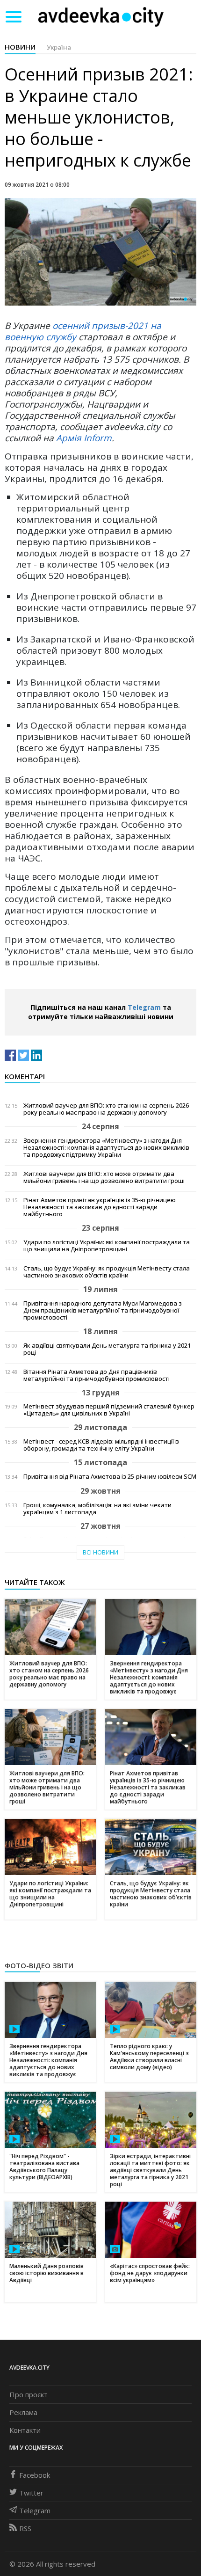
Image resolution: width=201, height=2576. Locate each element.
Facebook (35, 2475)
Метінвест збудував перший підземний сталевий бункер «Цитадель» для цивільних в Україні (109, 1410)
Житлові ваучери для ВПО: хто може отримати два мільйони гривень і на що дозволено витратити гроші (104, 1177)
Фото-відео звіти (39, 1965)
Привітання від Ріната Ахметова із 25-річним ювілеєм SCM (110, 1477)
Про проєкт (29, 2394)
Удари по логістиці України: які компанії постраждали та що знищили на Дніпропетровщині (107, 1246)
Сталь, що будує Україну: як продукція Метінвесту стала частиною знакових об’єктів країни (107, 1272)
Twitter (31, 2493)
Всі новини (100, 1552)
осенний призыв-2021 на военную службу (83, 331)
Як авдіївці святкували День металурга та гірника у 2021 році (107, 1349)
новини (20, 47)
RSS (25, 2528)
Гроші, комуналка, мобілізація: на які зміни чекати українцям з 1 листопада (97, 1509)
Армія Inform (84, 438)
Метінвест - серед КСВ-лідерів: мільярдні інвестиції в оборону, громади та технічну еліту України (101, 1445)
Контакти (25, 2430)
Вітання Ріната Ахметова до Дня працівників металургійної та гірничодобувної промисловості (97, 1375)
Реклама (23, 2412)
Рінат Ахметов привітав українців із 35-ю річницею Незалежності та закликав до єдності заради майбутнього (100, 1207)
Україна (59, 47)
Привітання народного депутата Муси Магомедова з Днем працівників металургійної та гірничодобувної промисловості (103, 1310)
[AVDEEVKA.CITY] (101, 17)
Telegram (144, 1007)
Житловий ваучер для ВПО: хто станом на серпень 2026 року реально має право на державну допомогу (106, 1109)
